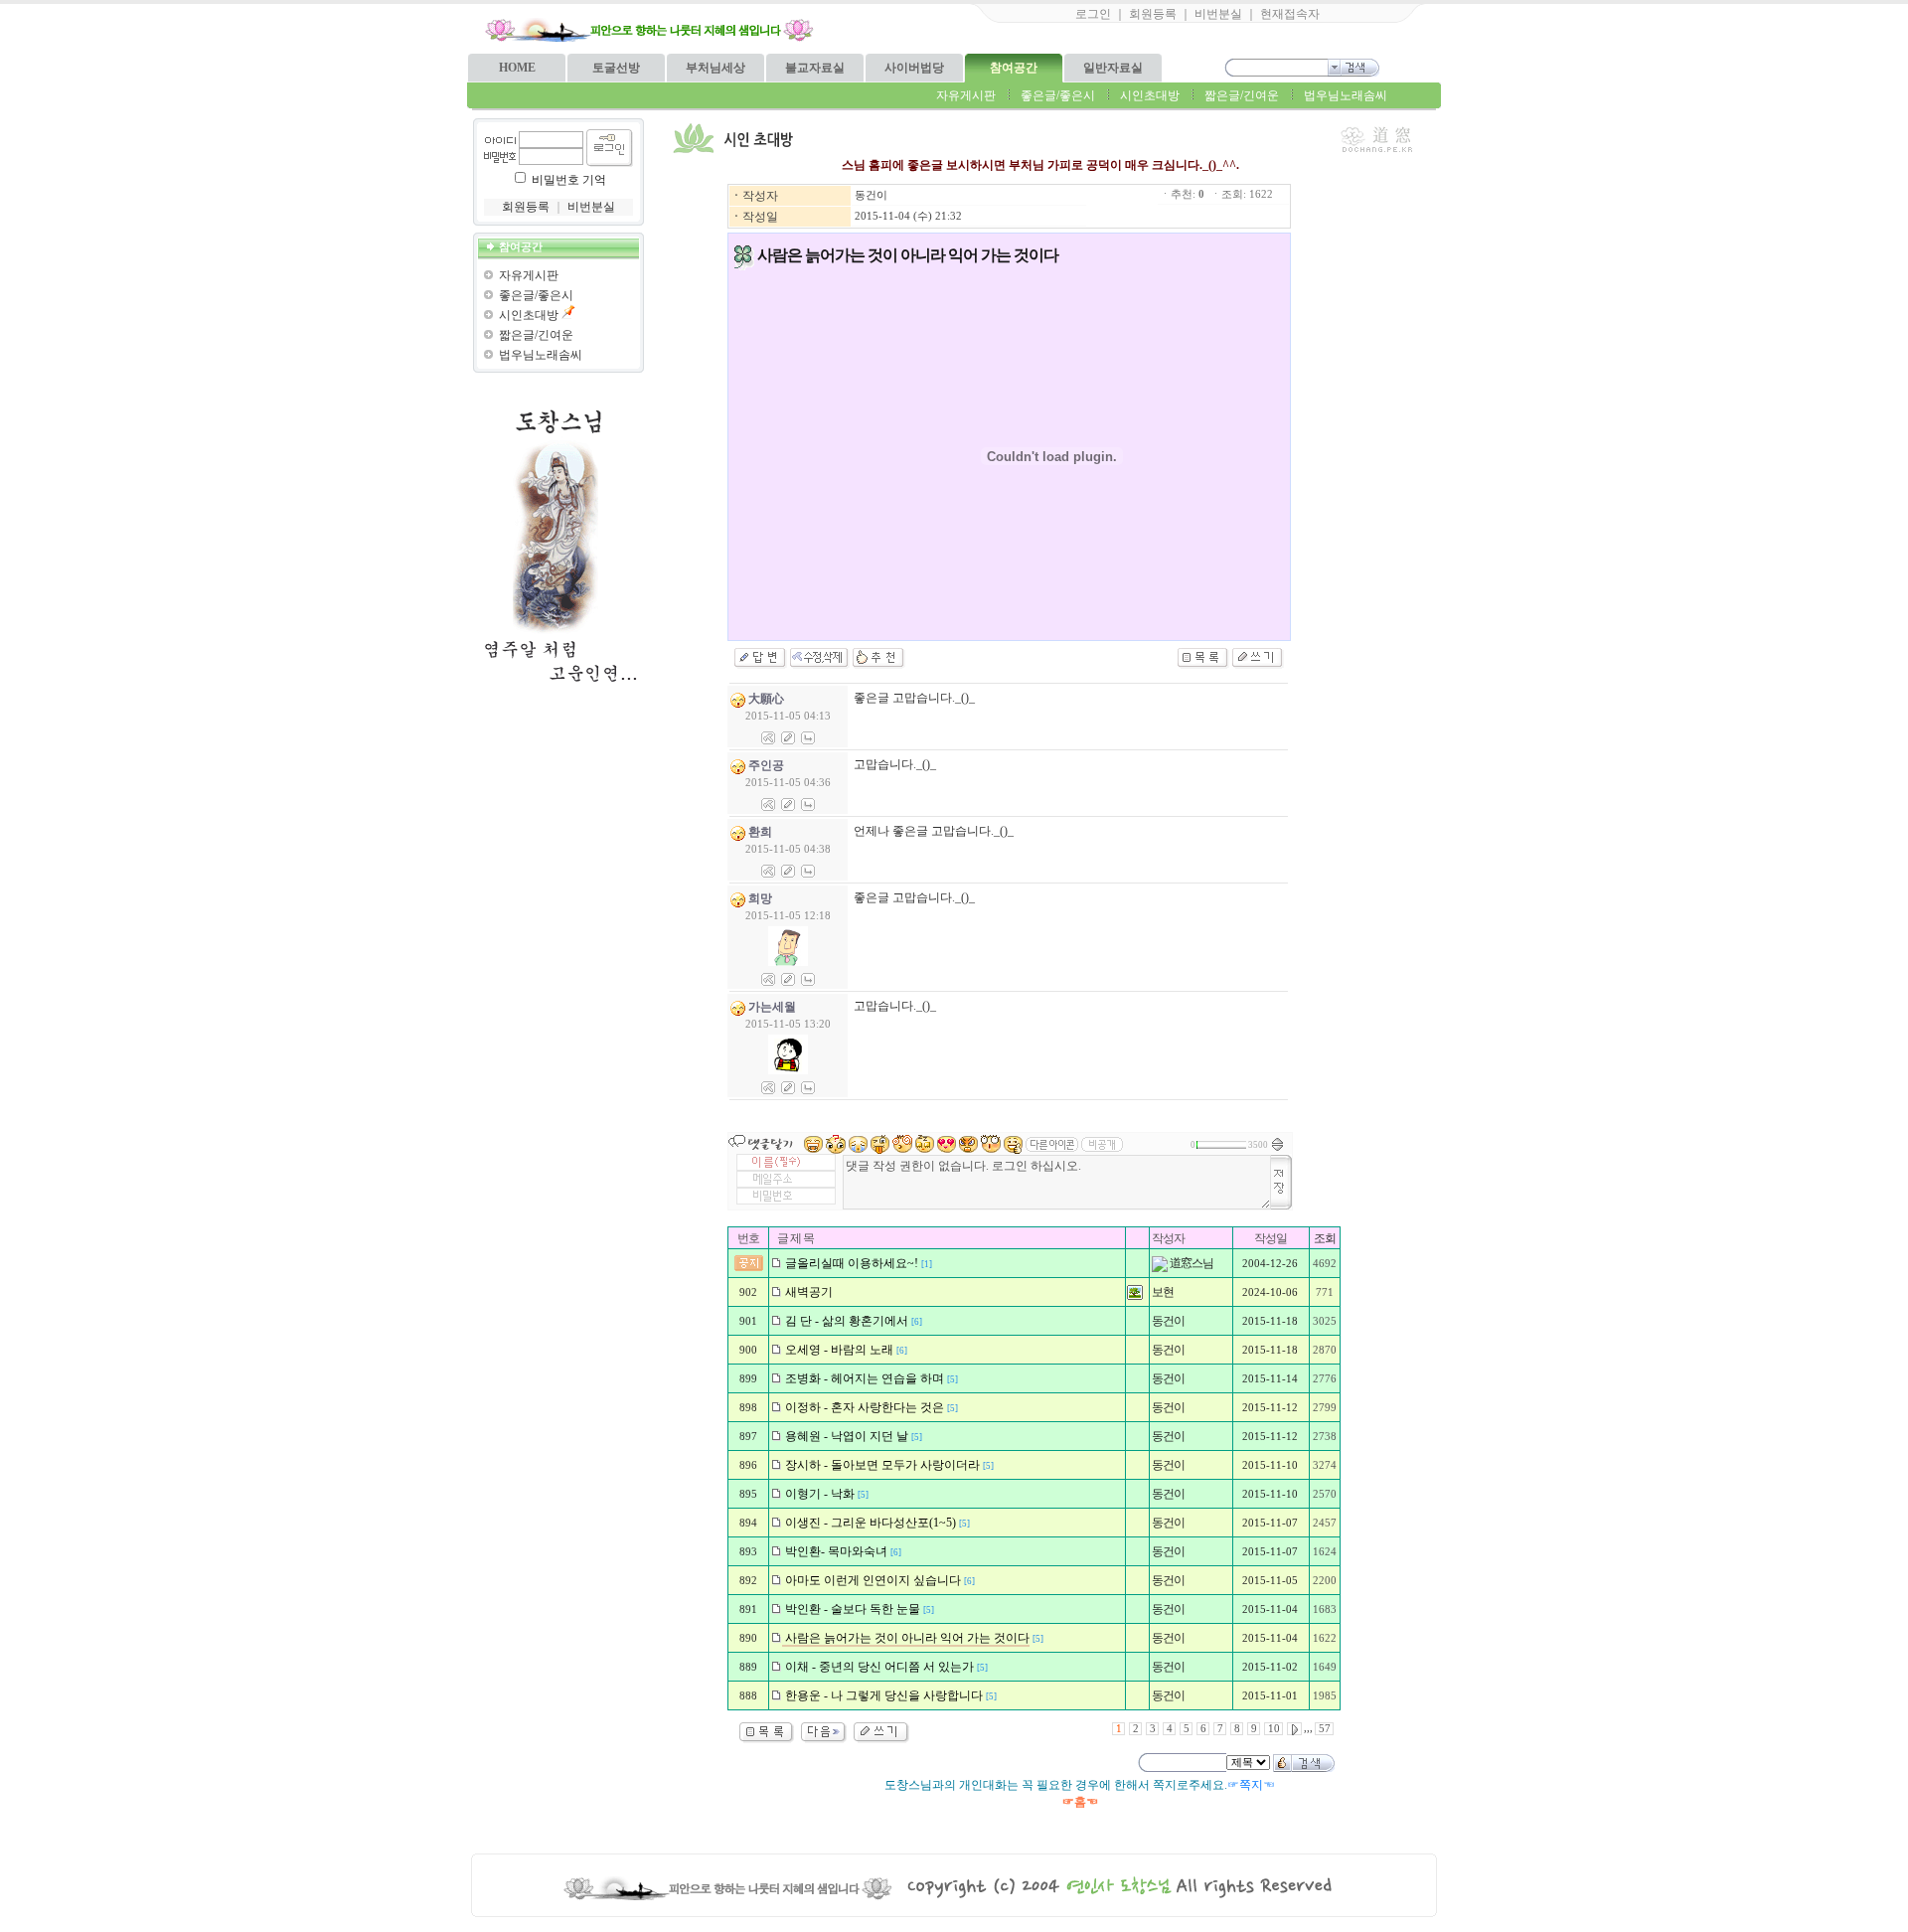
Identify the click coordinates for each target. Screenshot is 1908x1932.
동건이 (871, 195)
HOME (517, 68)
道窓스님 (1191, 1263)
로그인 (1093, 14)
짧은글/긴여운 (1242, 95)
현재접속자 (1290, 14)
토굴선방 (616, 68)
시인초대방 (1150, 95)
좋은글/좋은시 (1058, 95)
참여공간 (1014, 68)
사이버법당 (914, 68)
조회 (1325, 1238)
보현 (1163, 1292)
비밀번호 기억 (569, 180)
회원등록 (1153, 14)
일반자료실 (1113, 68)
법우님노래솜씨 (1346, 95)
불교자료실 (815, 68)
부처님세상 (715, 68)
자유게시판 (966, 95)
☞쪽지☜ (1251, 1785)
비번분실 (1218, 14)
